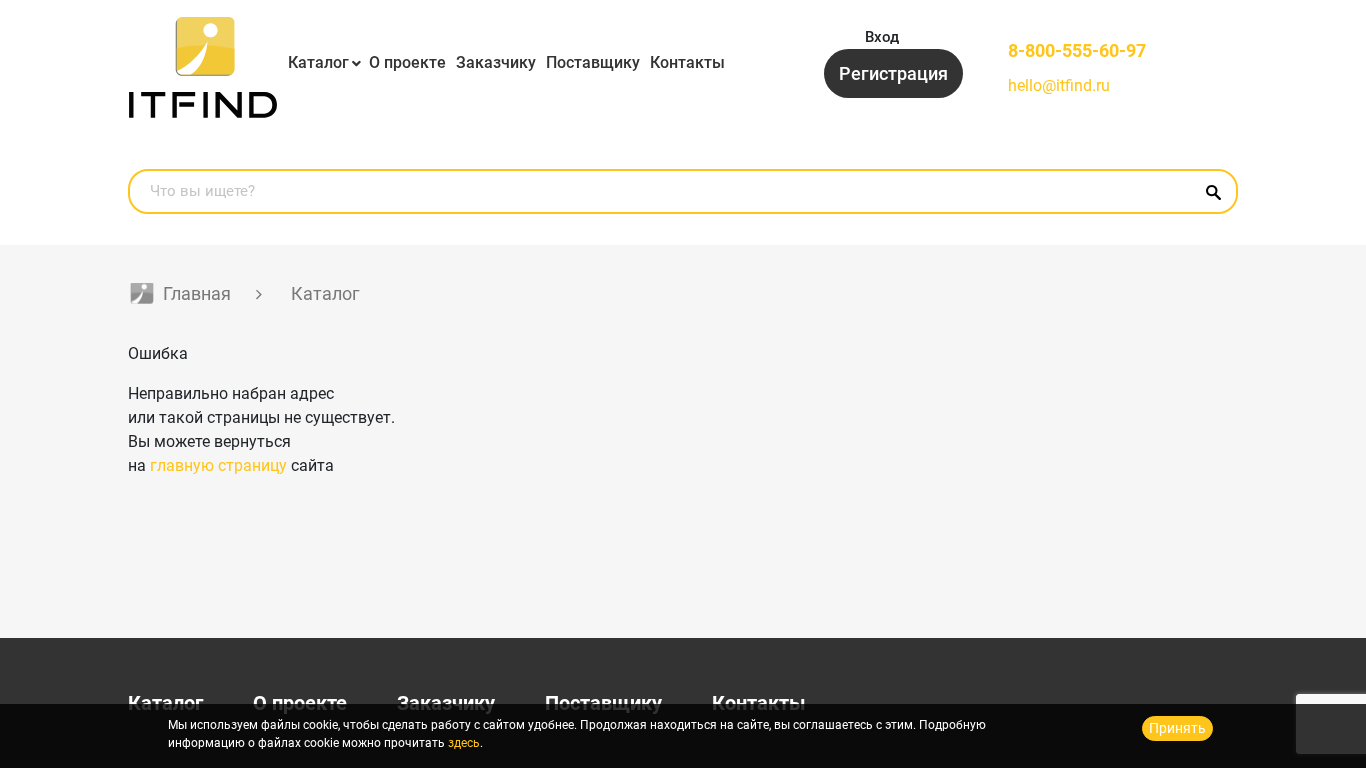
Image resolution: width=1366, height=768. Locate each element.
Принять (1177, 728)
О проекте (407, 62)
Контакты (687, 62)
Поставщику (593, 62)
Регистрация (893, 73)
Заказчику (496, 62)
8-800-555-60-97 (1077, 50)
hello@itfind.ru (1059, 85)
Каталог (318, 62)
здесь (464, 743)
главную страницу (218, 465)
